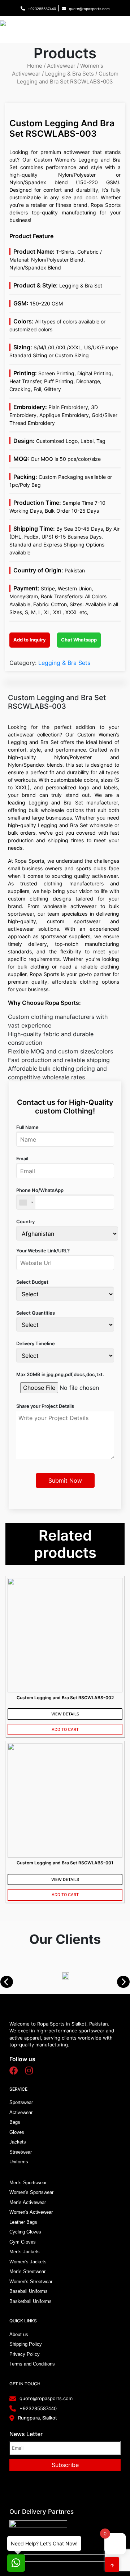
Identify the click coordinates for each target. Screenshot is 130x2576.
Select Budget (32, 1282)
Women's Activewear (31, 2212)
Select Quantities (36, 1313)
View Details (65, 1714)
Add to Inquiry (30, 640)
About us (19, 2334)
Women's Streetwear (31, 2282)
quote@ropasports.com (89, 9)
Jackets (18, 2142)
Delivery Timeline (36, 1343)
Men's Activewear (28, 2202)
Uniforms (19, 2162)
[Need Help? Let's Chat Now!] (16, 2563)
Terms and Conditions (32, 2364)
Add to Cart (65, 1729)
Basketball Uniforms (31, 2301)
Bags (15, 2122)
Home (35, 66)
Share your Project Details (45, 1406)
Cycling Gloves (25, 2232)
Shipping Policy (26, 2344)
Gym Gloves (23, 2242)
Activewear (61, 66)
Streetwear (21, 2152)
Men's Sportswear (28, 2183)
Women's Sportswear (31, 2192)
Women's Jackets (28, 2262)
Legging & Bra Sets (70, 74)
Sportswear (21, 2102)
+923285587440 (42, 9)
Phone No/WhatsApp (40, 1190)
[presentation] (10, 1982)
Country (25, 1221)
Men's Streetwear (27, 2271)
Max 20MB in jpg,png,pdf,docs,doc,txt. (60, 1374)
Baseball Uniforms (29, 2291)
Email (22, 1158)
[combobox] (26, 1202)
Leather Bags (23, 2222)
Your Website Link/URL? (43, 1251)
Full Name (27, 1127)
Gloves (17, 2132)
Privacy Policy (25, 2354)
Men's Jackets (25, 2252)
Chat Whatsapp (79, 640)
